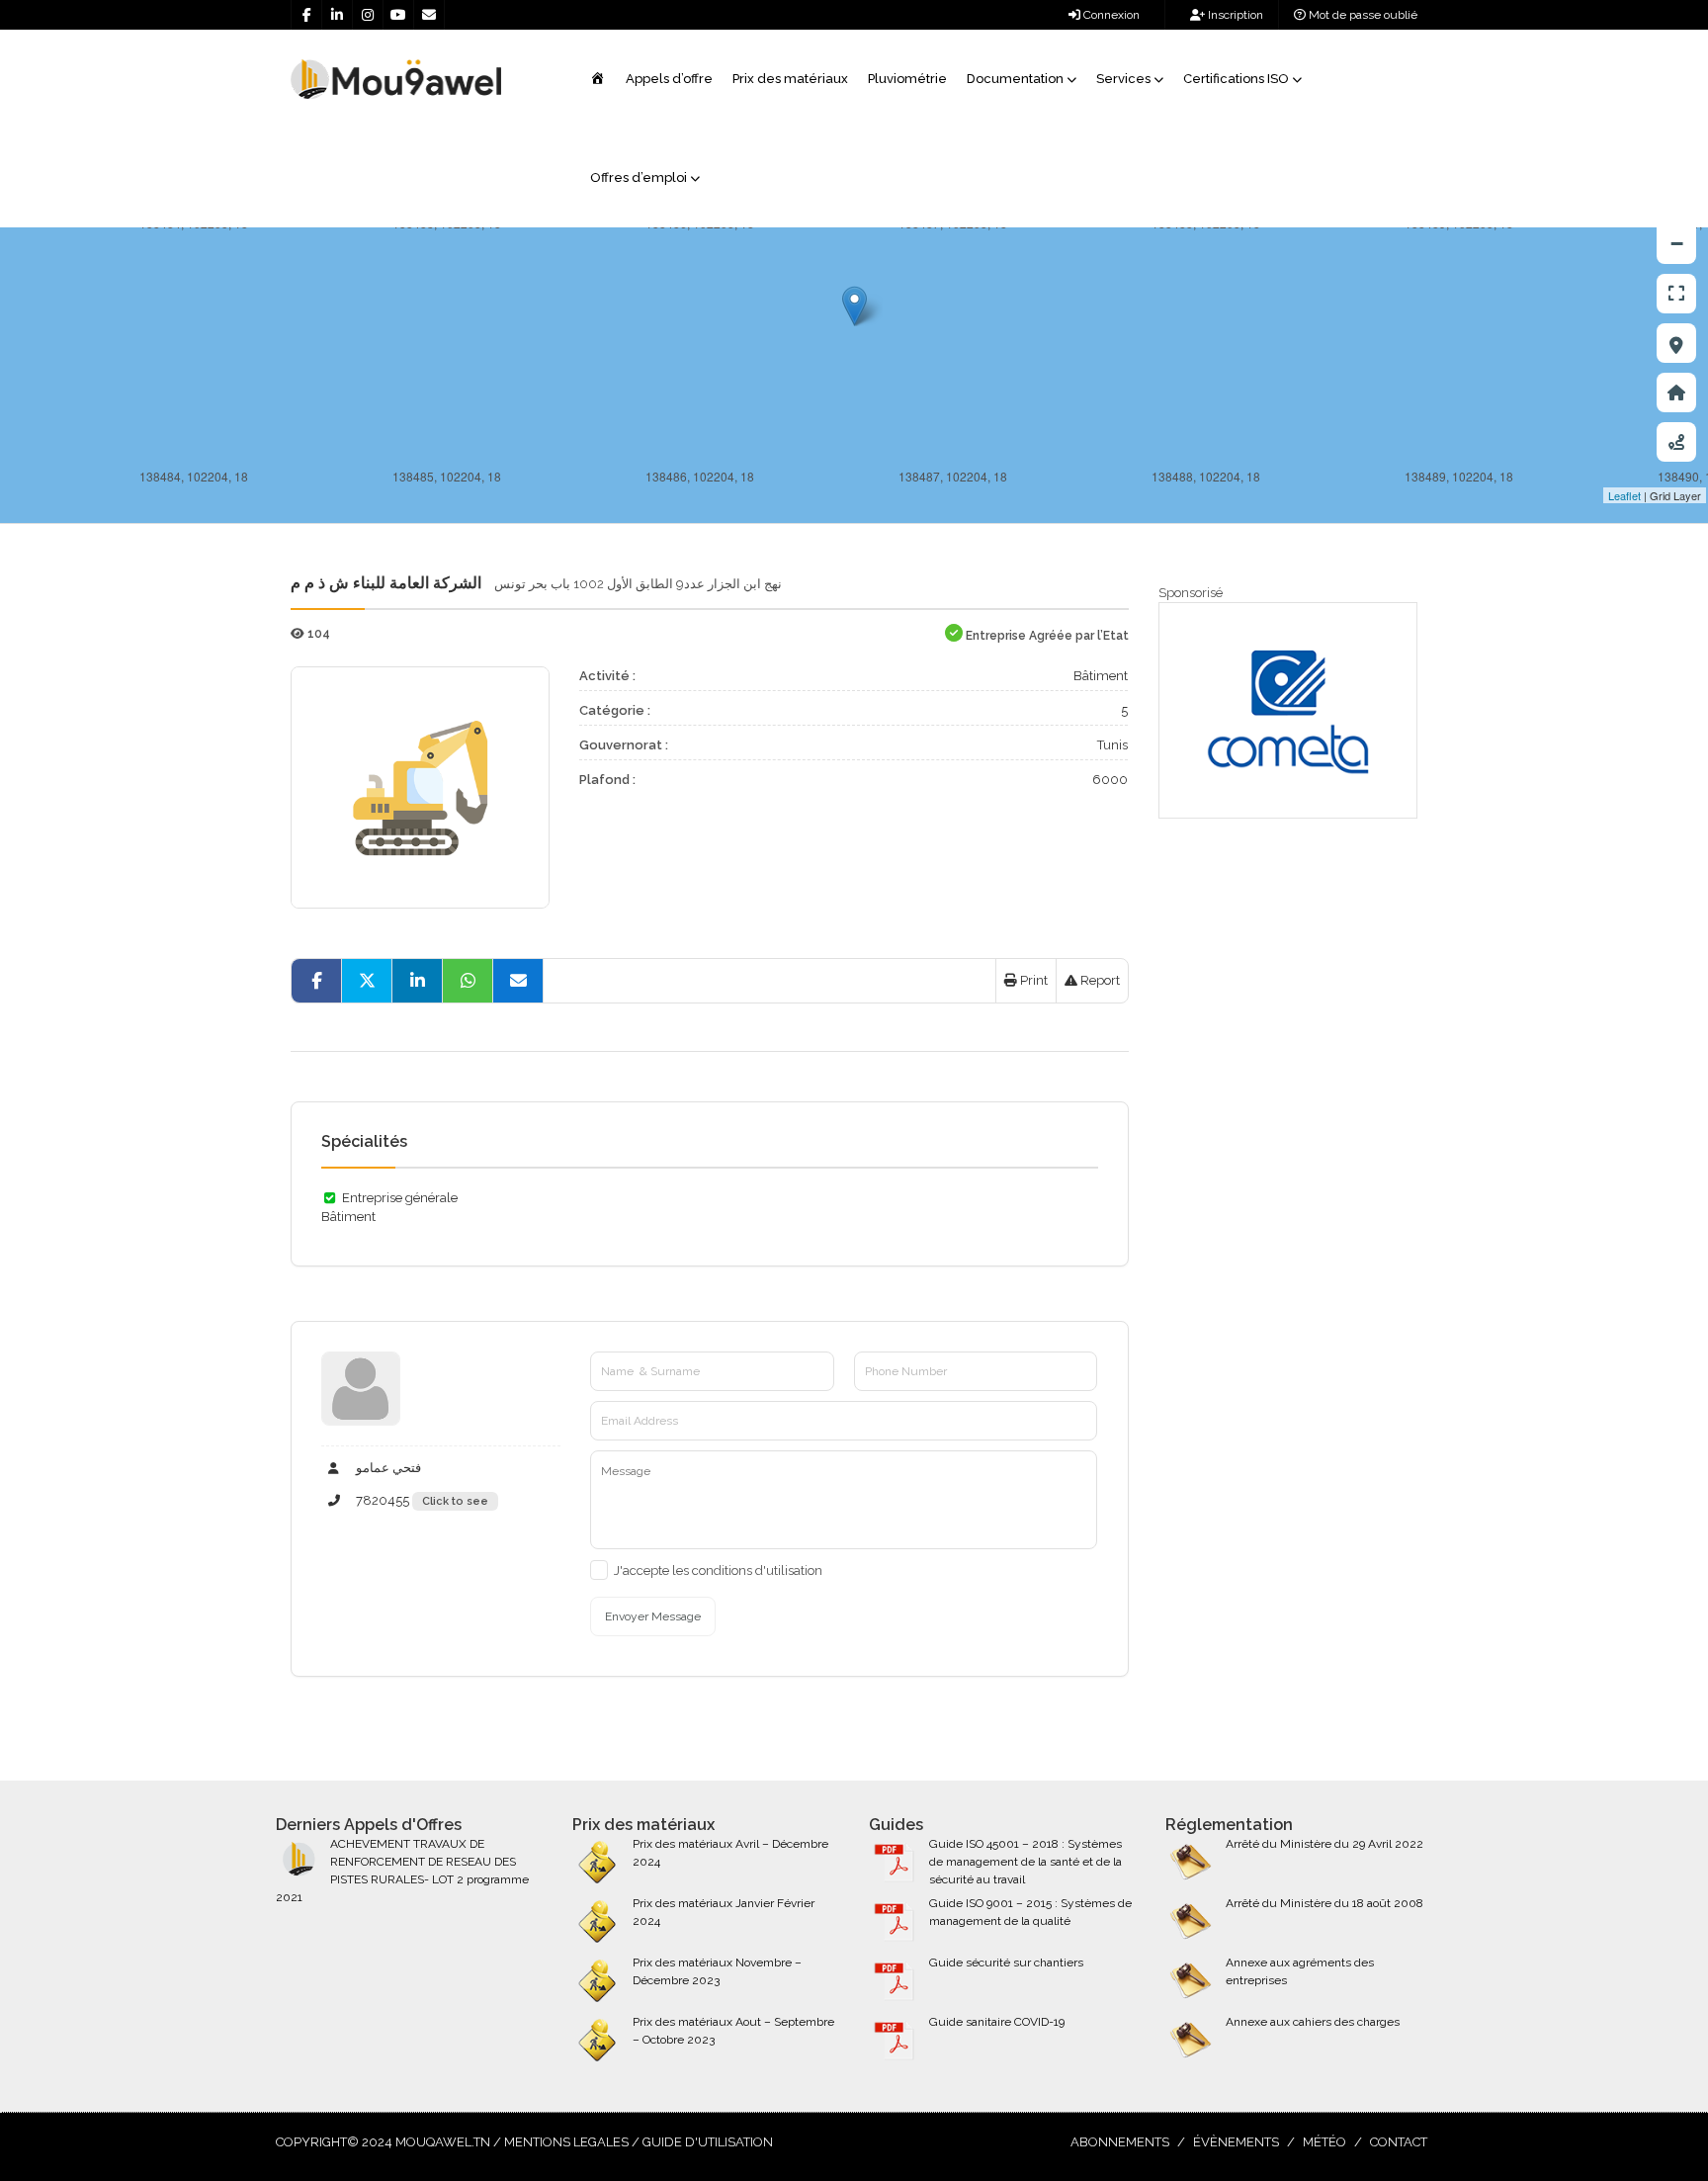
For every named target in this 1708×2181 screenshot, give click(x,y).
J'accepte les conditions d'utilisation (718, 1570)
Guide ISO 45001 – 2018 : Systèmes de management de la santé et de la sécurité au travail (1025, 1862)
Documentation (1015, 79)
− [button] (1677, 244)
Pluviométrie (907, 79)
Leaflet (1624, 495)
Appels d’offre (669, 79)
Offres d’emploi (639, 177)
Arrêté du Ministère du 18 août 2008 (1324, 1903)
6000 (1110, 780)
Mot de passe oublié (1362, 15)
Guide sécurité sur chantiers (1006, 1963)
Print (1032, 980)
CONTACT (1399, 2142)
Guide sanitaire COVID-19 (997, 2022)
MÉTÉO (1324, 2142)
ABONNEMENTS (1120, 2142)
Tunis (1112, 745)
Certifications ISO (1236, 79)
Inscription (1234, 15)
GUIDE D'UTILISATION (708, 2142)
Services (1123, 79)
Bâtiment (1101, 676)
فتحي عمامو (387, 1468)
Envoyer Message (653, 1616)
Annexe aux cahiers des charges (1313, 2022)
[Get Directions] (1676, 442)
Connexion (1110, 15)
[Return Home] (1676, 393)
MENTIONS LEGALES (566, 2142)
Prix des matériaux (790, 79)
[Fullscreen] (1676, 294)
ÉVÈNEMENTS (1236, 2142)
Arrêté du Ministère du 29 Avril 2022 (1324, 1844)
